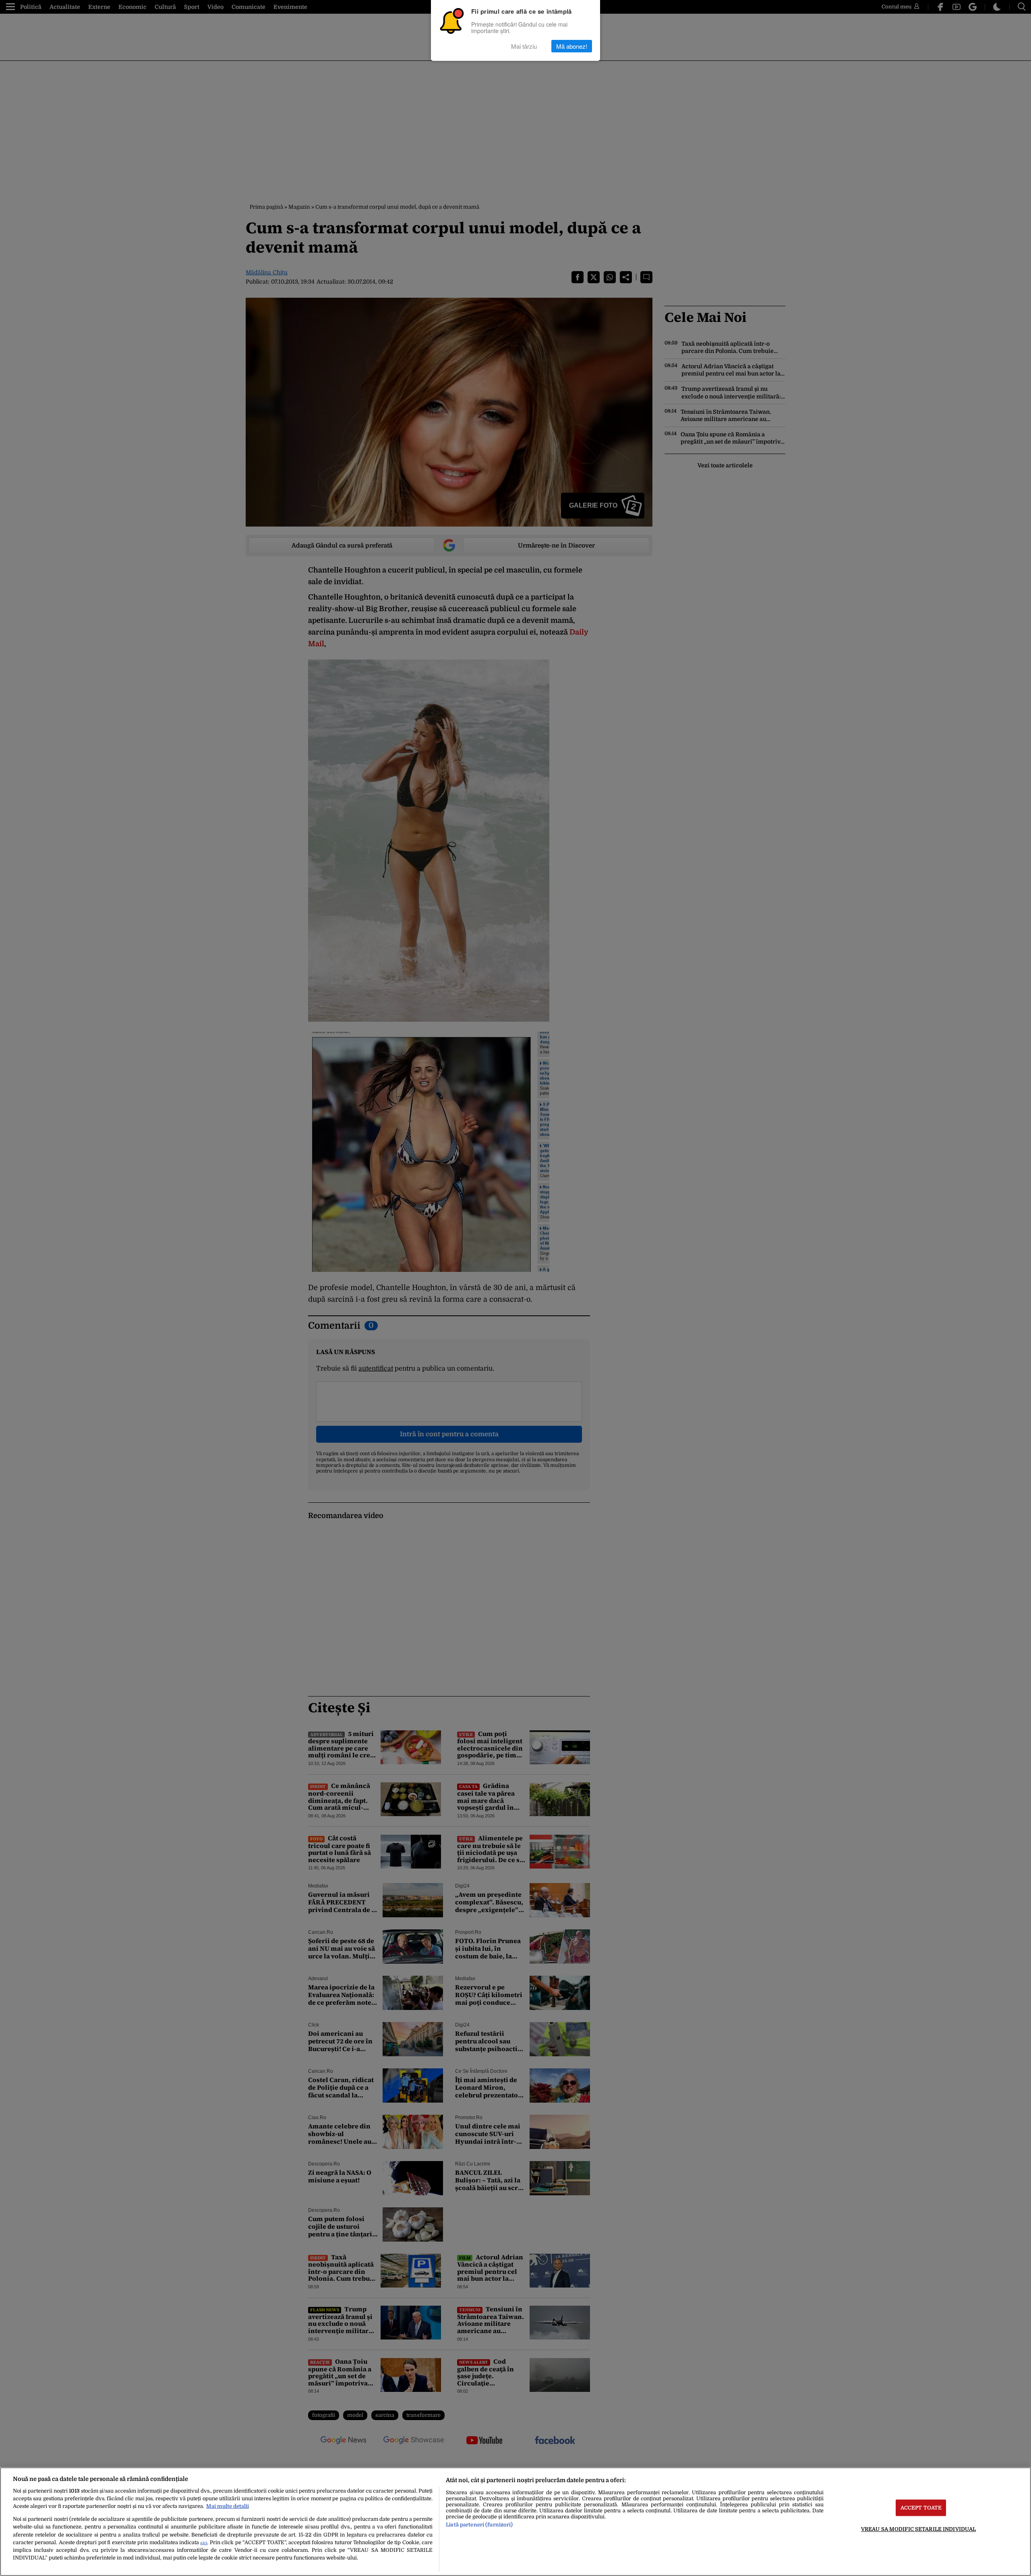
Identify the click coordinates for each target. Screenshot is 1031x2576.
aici (204, 2543)
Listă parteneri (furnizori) (479, 2525)
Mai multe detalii (228, 2506)
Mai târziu (524, 46)
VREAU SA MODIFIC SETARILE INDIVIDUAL (919, 2529)
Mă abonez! (572, 46)
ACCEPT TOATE (921, 2508)
